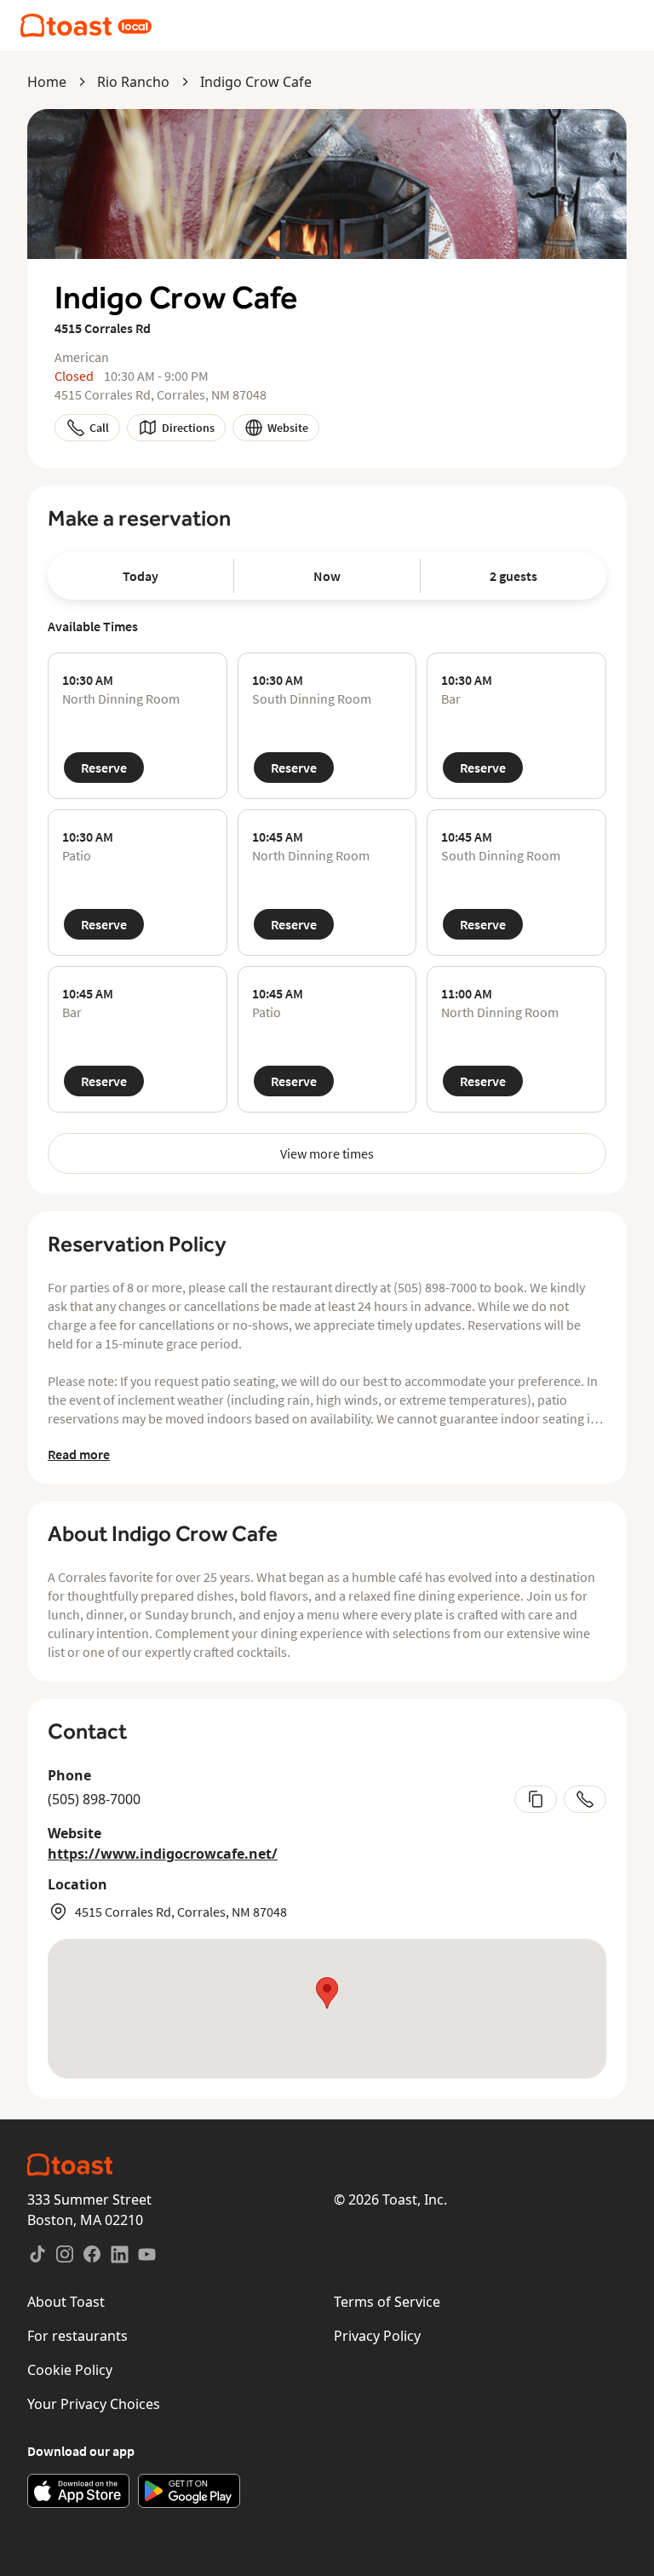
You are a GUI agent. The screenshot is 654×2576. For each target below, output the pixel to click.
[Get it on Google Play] (189, 2491)
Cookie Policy (70, 2370)
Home (47, 82)
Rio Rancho (133, 82)
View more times (327, 1153)
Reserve (104, 768)
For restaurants (77, 2336)
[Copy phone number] (536, 1799)
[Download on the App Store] (78, 2491)
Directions (188, 428)
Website (288, 428)
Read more (79, 1454)
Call (99, 428)
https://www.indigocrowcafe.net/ (163, 1854)
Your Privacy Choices (94, 2404)
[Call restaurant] (585, 1799)
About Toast (66, 2302)
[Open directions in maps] (327, 2009)
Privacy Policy (377, 2336)
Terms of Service (387, 2302)
